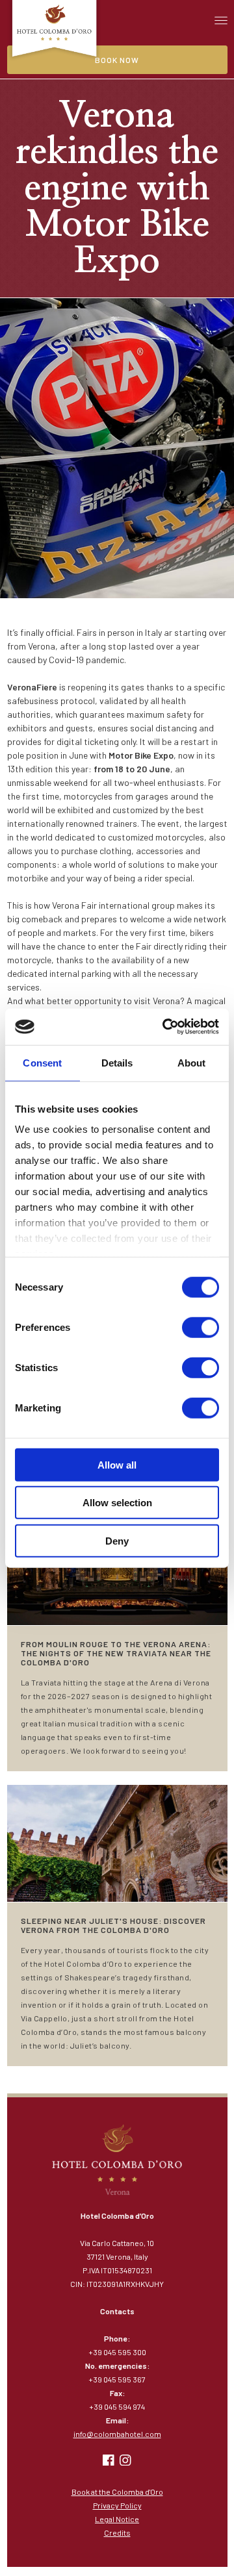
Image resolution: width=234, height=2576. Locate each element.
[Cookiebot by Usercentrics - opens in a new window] (165, 1027)
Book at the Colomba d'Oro (117, 2492)
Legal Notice (117, 2519)
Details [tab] (117, 1062)
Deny (117, 1540)
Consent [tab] (42, 1062)
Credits (117, 2532)
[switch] (201, 1327)
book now (117, 60)
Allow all (117, 1464)
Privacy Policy (117, 2505)
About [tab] (192, 1062)
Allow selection (117, 1503)
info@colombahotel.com (117, 2434)
